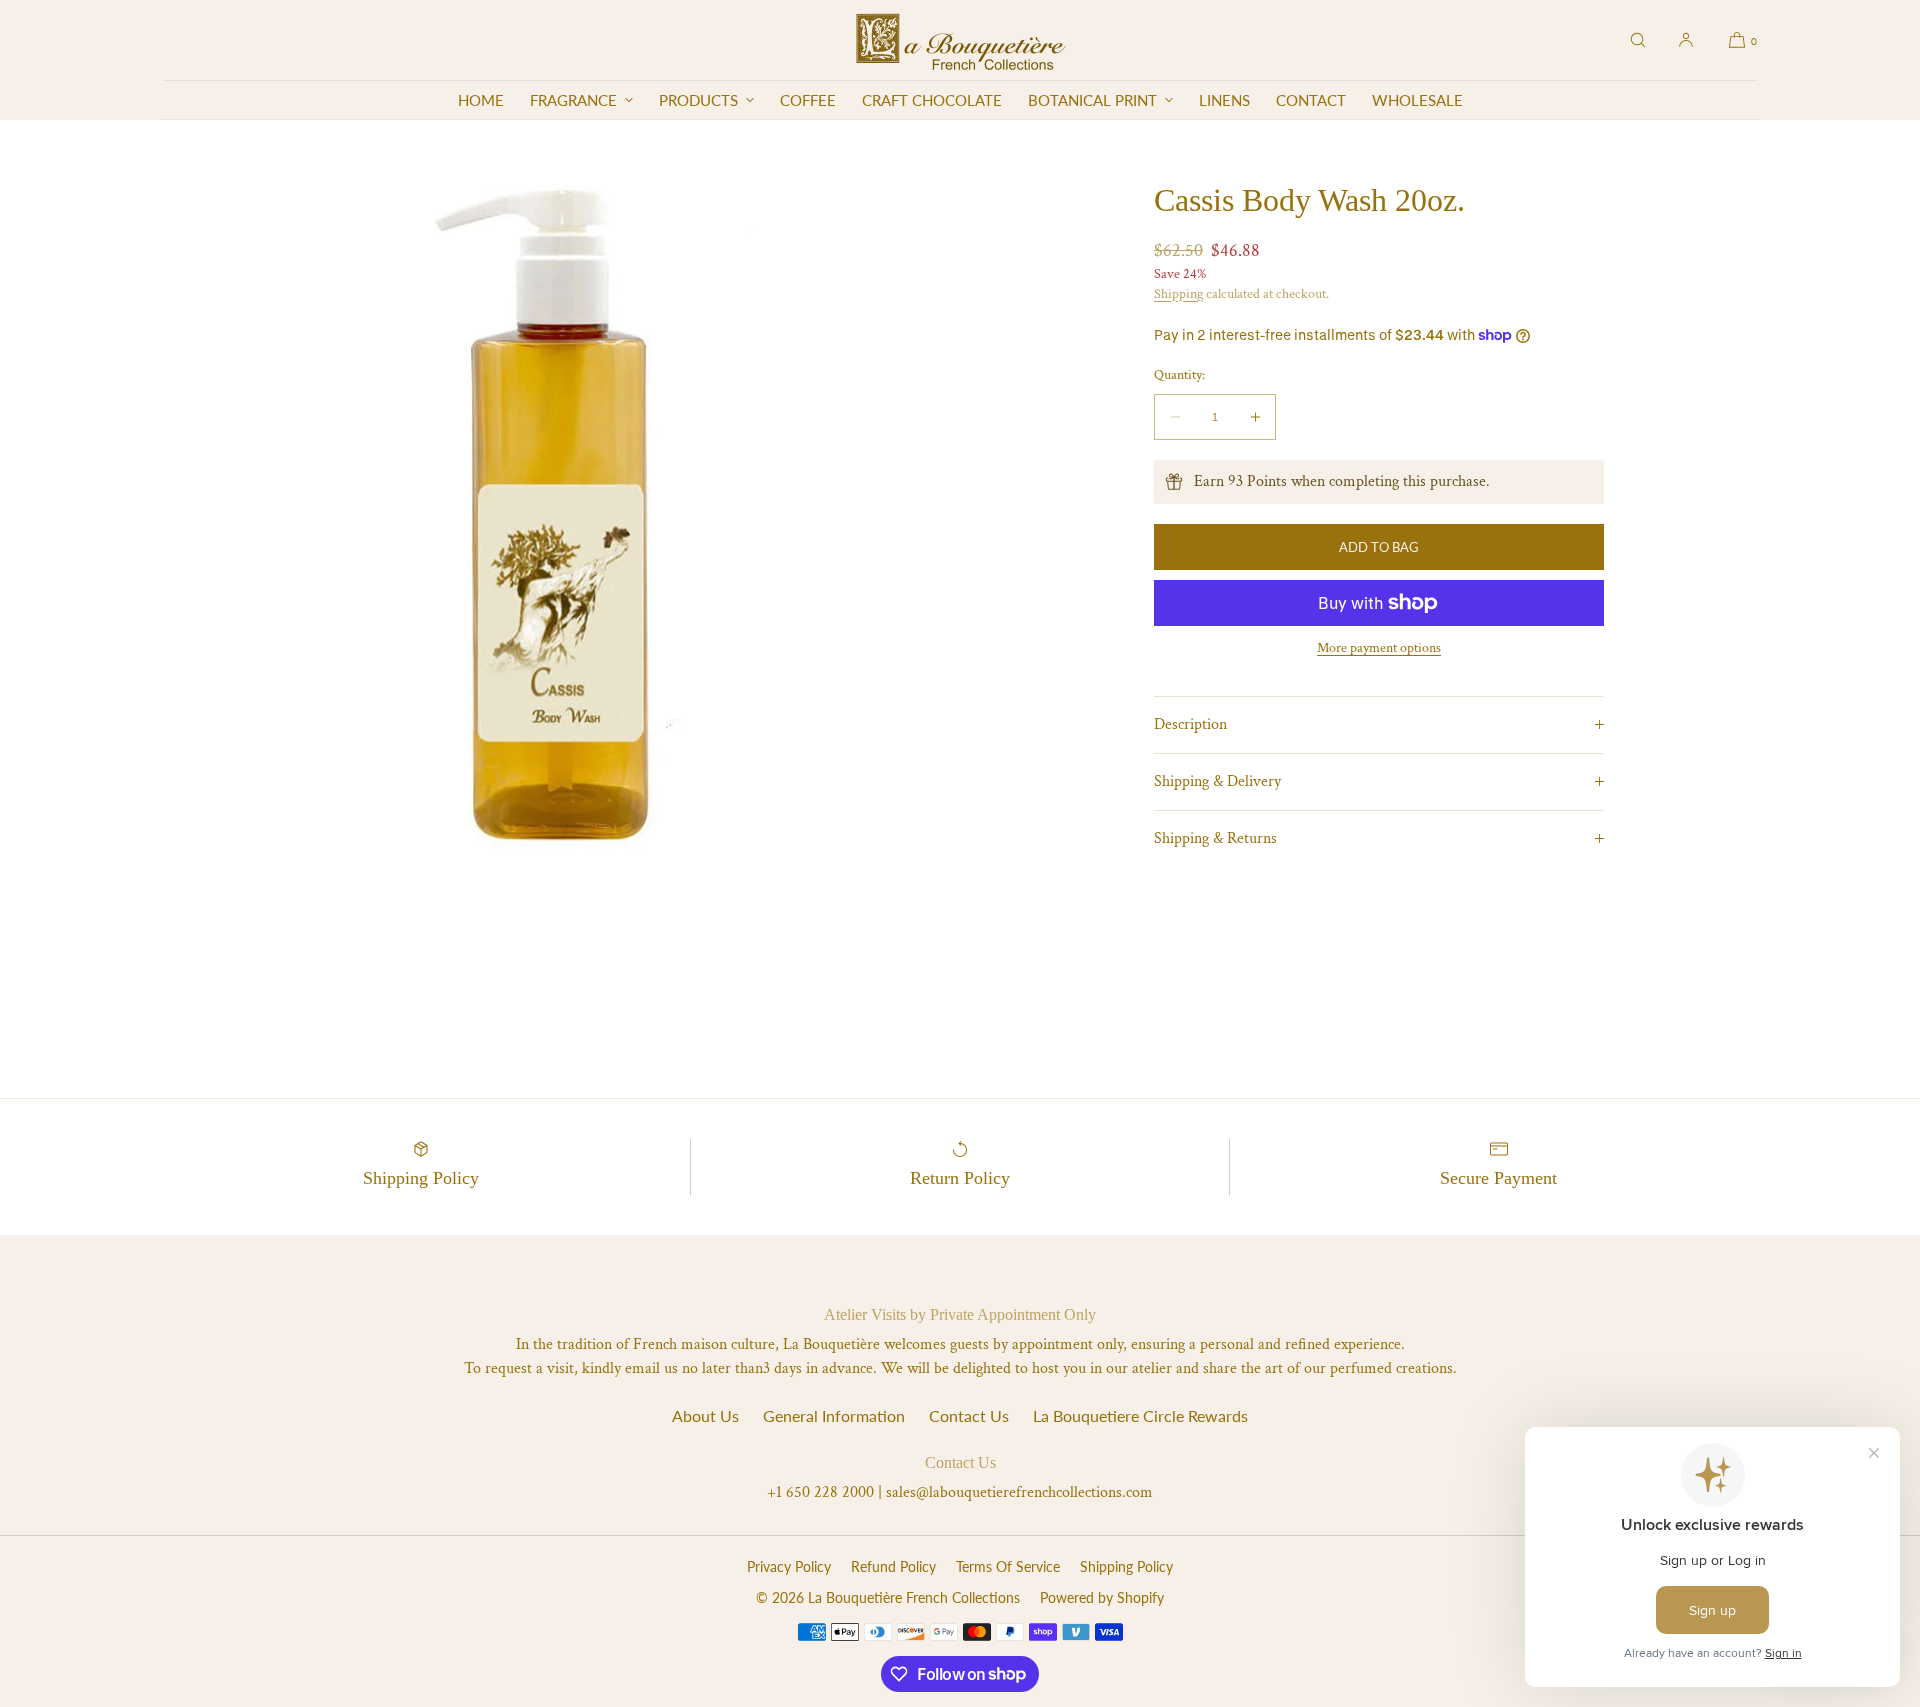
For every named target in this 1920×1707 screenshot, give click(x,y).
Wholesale (1417, 100)
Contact (1311, 100)
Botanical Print (1092, 100)
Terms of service (1008, 1566)
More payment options (1379, 648)
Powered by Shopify (1102, 1597)
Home (481, 100)
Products (698, 100)
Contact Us (969, 1415)
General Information (834, 1415)
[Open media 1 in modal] (561, 519)
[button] (1638, 40)
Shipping (1178, 293)
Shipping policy (1126, 1566)
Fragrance (573, 100)
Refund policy (893, 1566)
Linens (1224, 100)
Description (1190, 724)
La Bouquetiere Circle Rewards (1140, 1415)
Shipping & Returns (1215, 838)
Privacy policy (789, 1566)
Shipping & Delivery (1217, 781)
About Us (705, 1415)
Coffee (808, 100)
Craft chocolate (932, 100)
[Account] (1686, 40)
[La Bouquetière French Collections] (960, 40)
